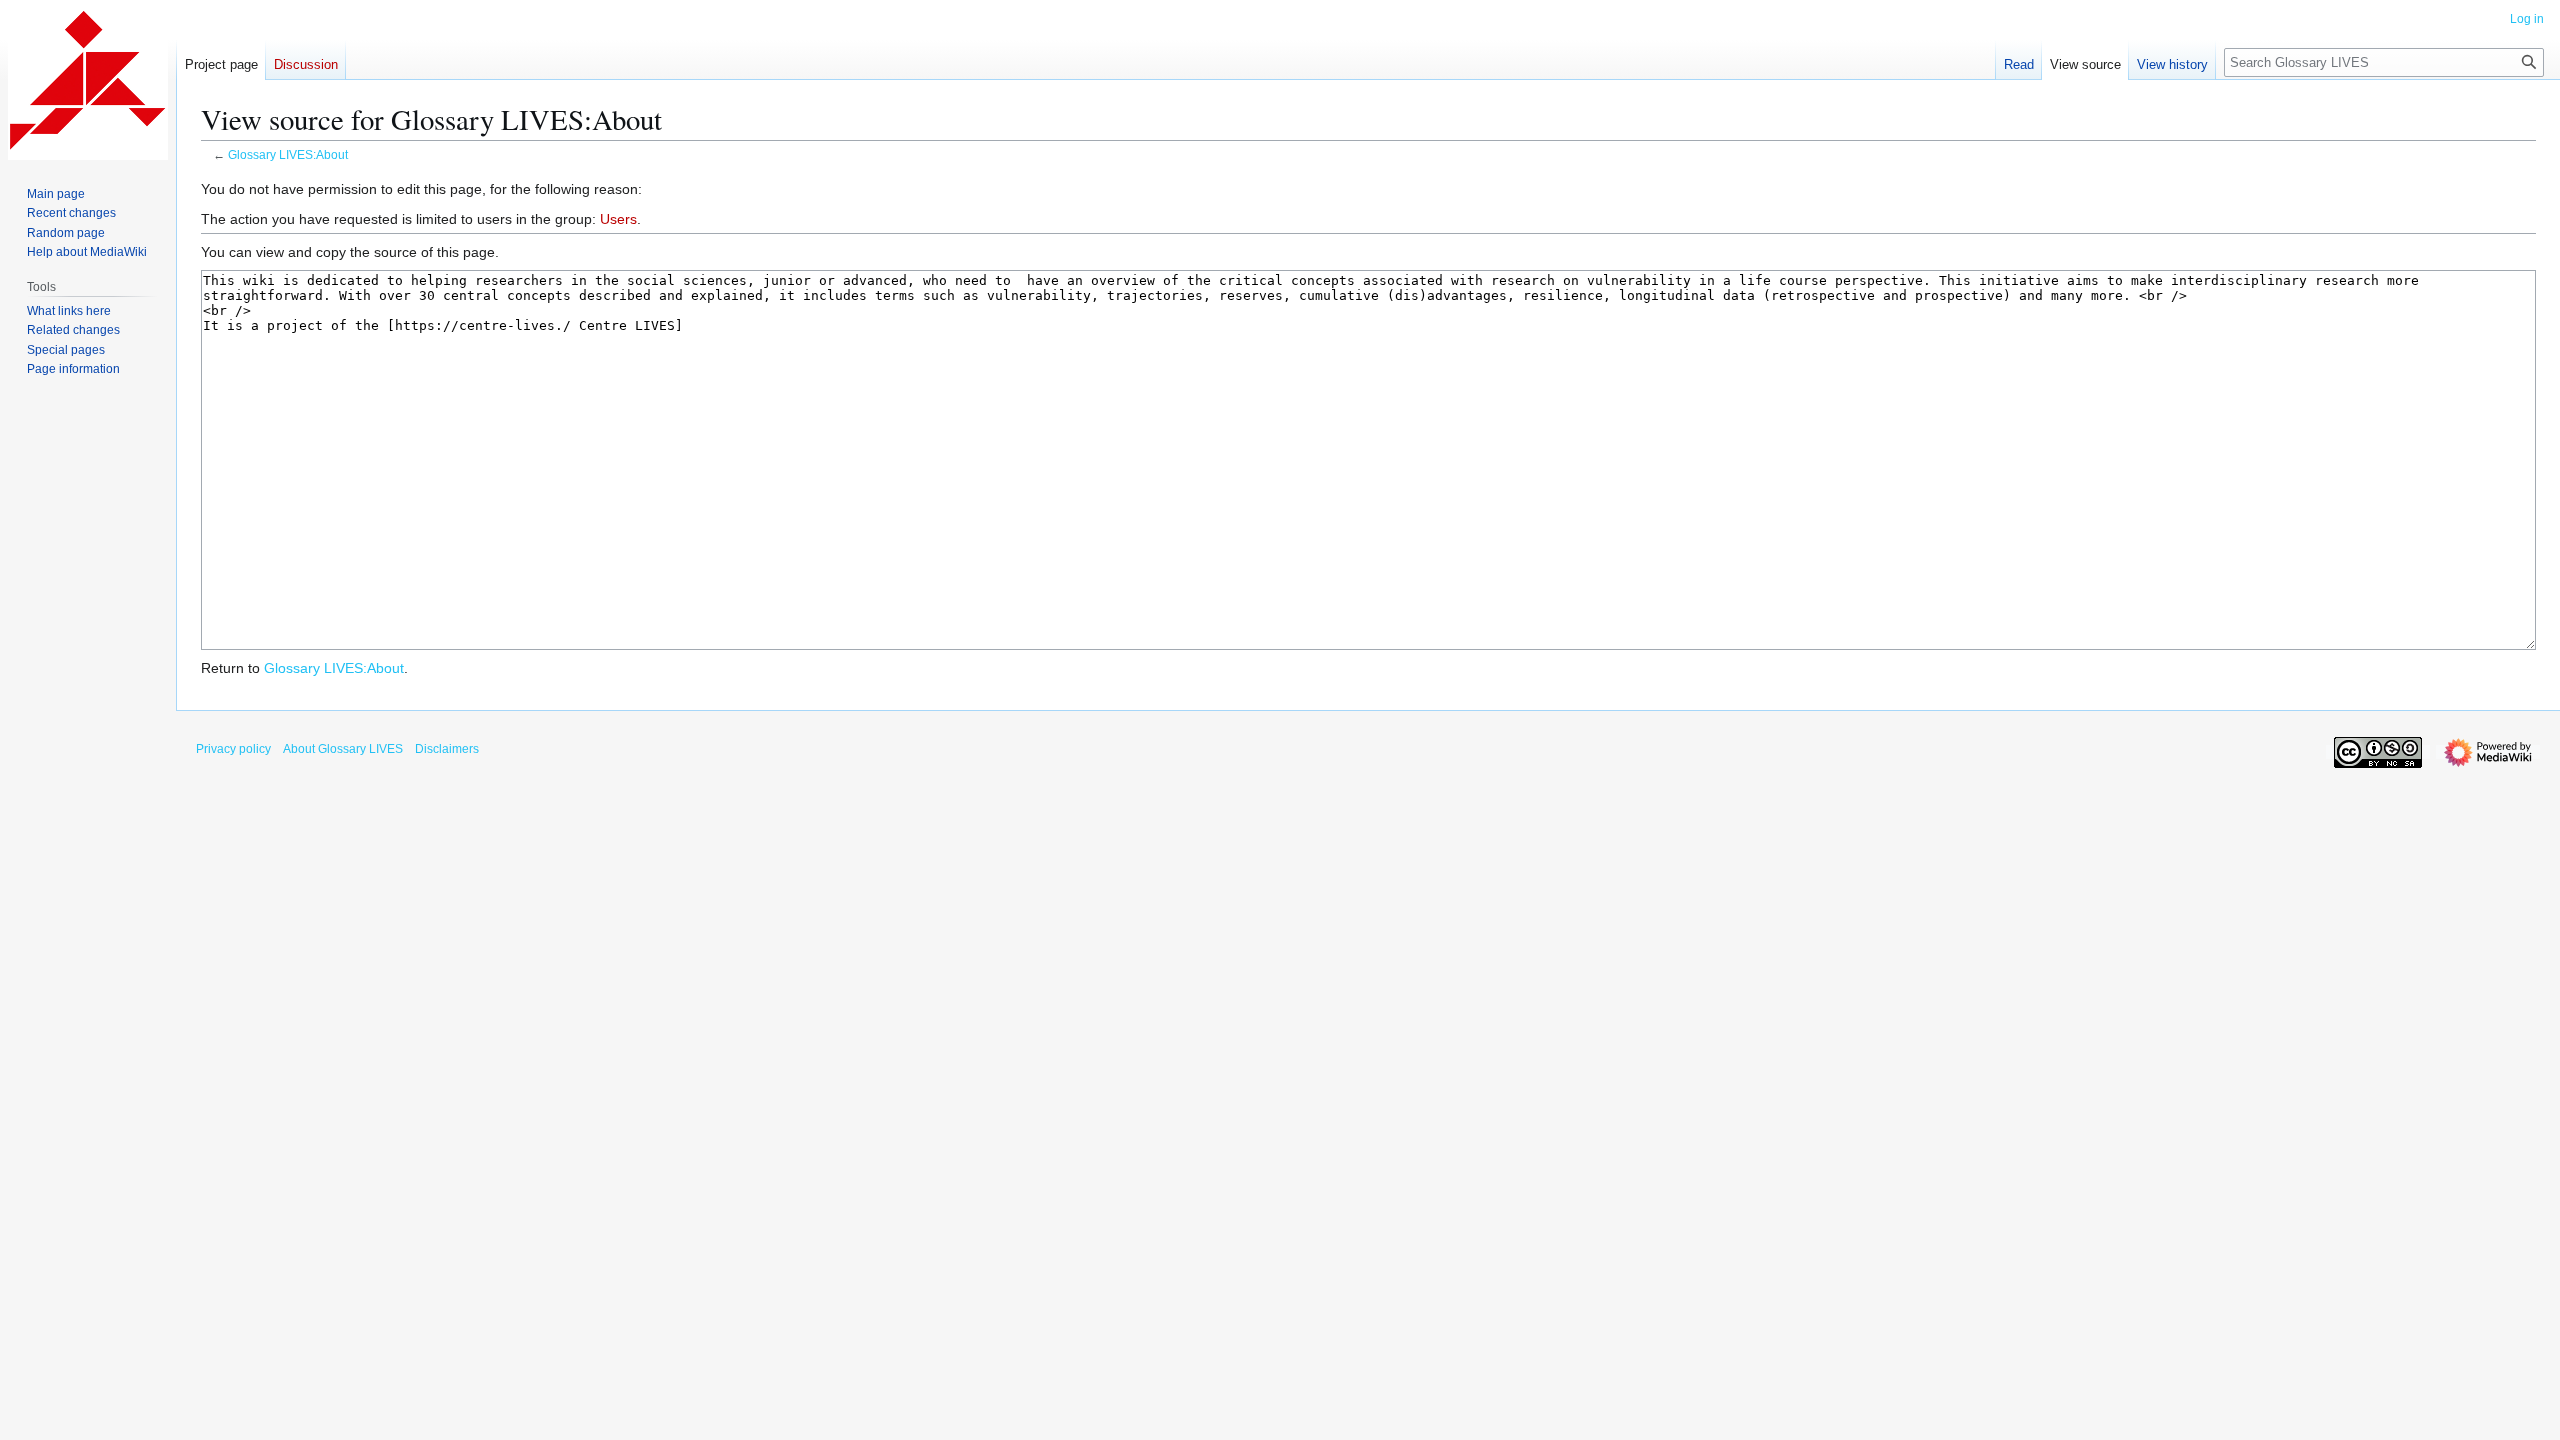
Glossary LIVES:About (288, 154)
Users (618, 219)
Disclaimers (447, 749)
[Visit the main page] (88, 80)
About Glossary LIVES (343, 749)
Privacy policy (233, 749)
